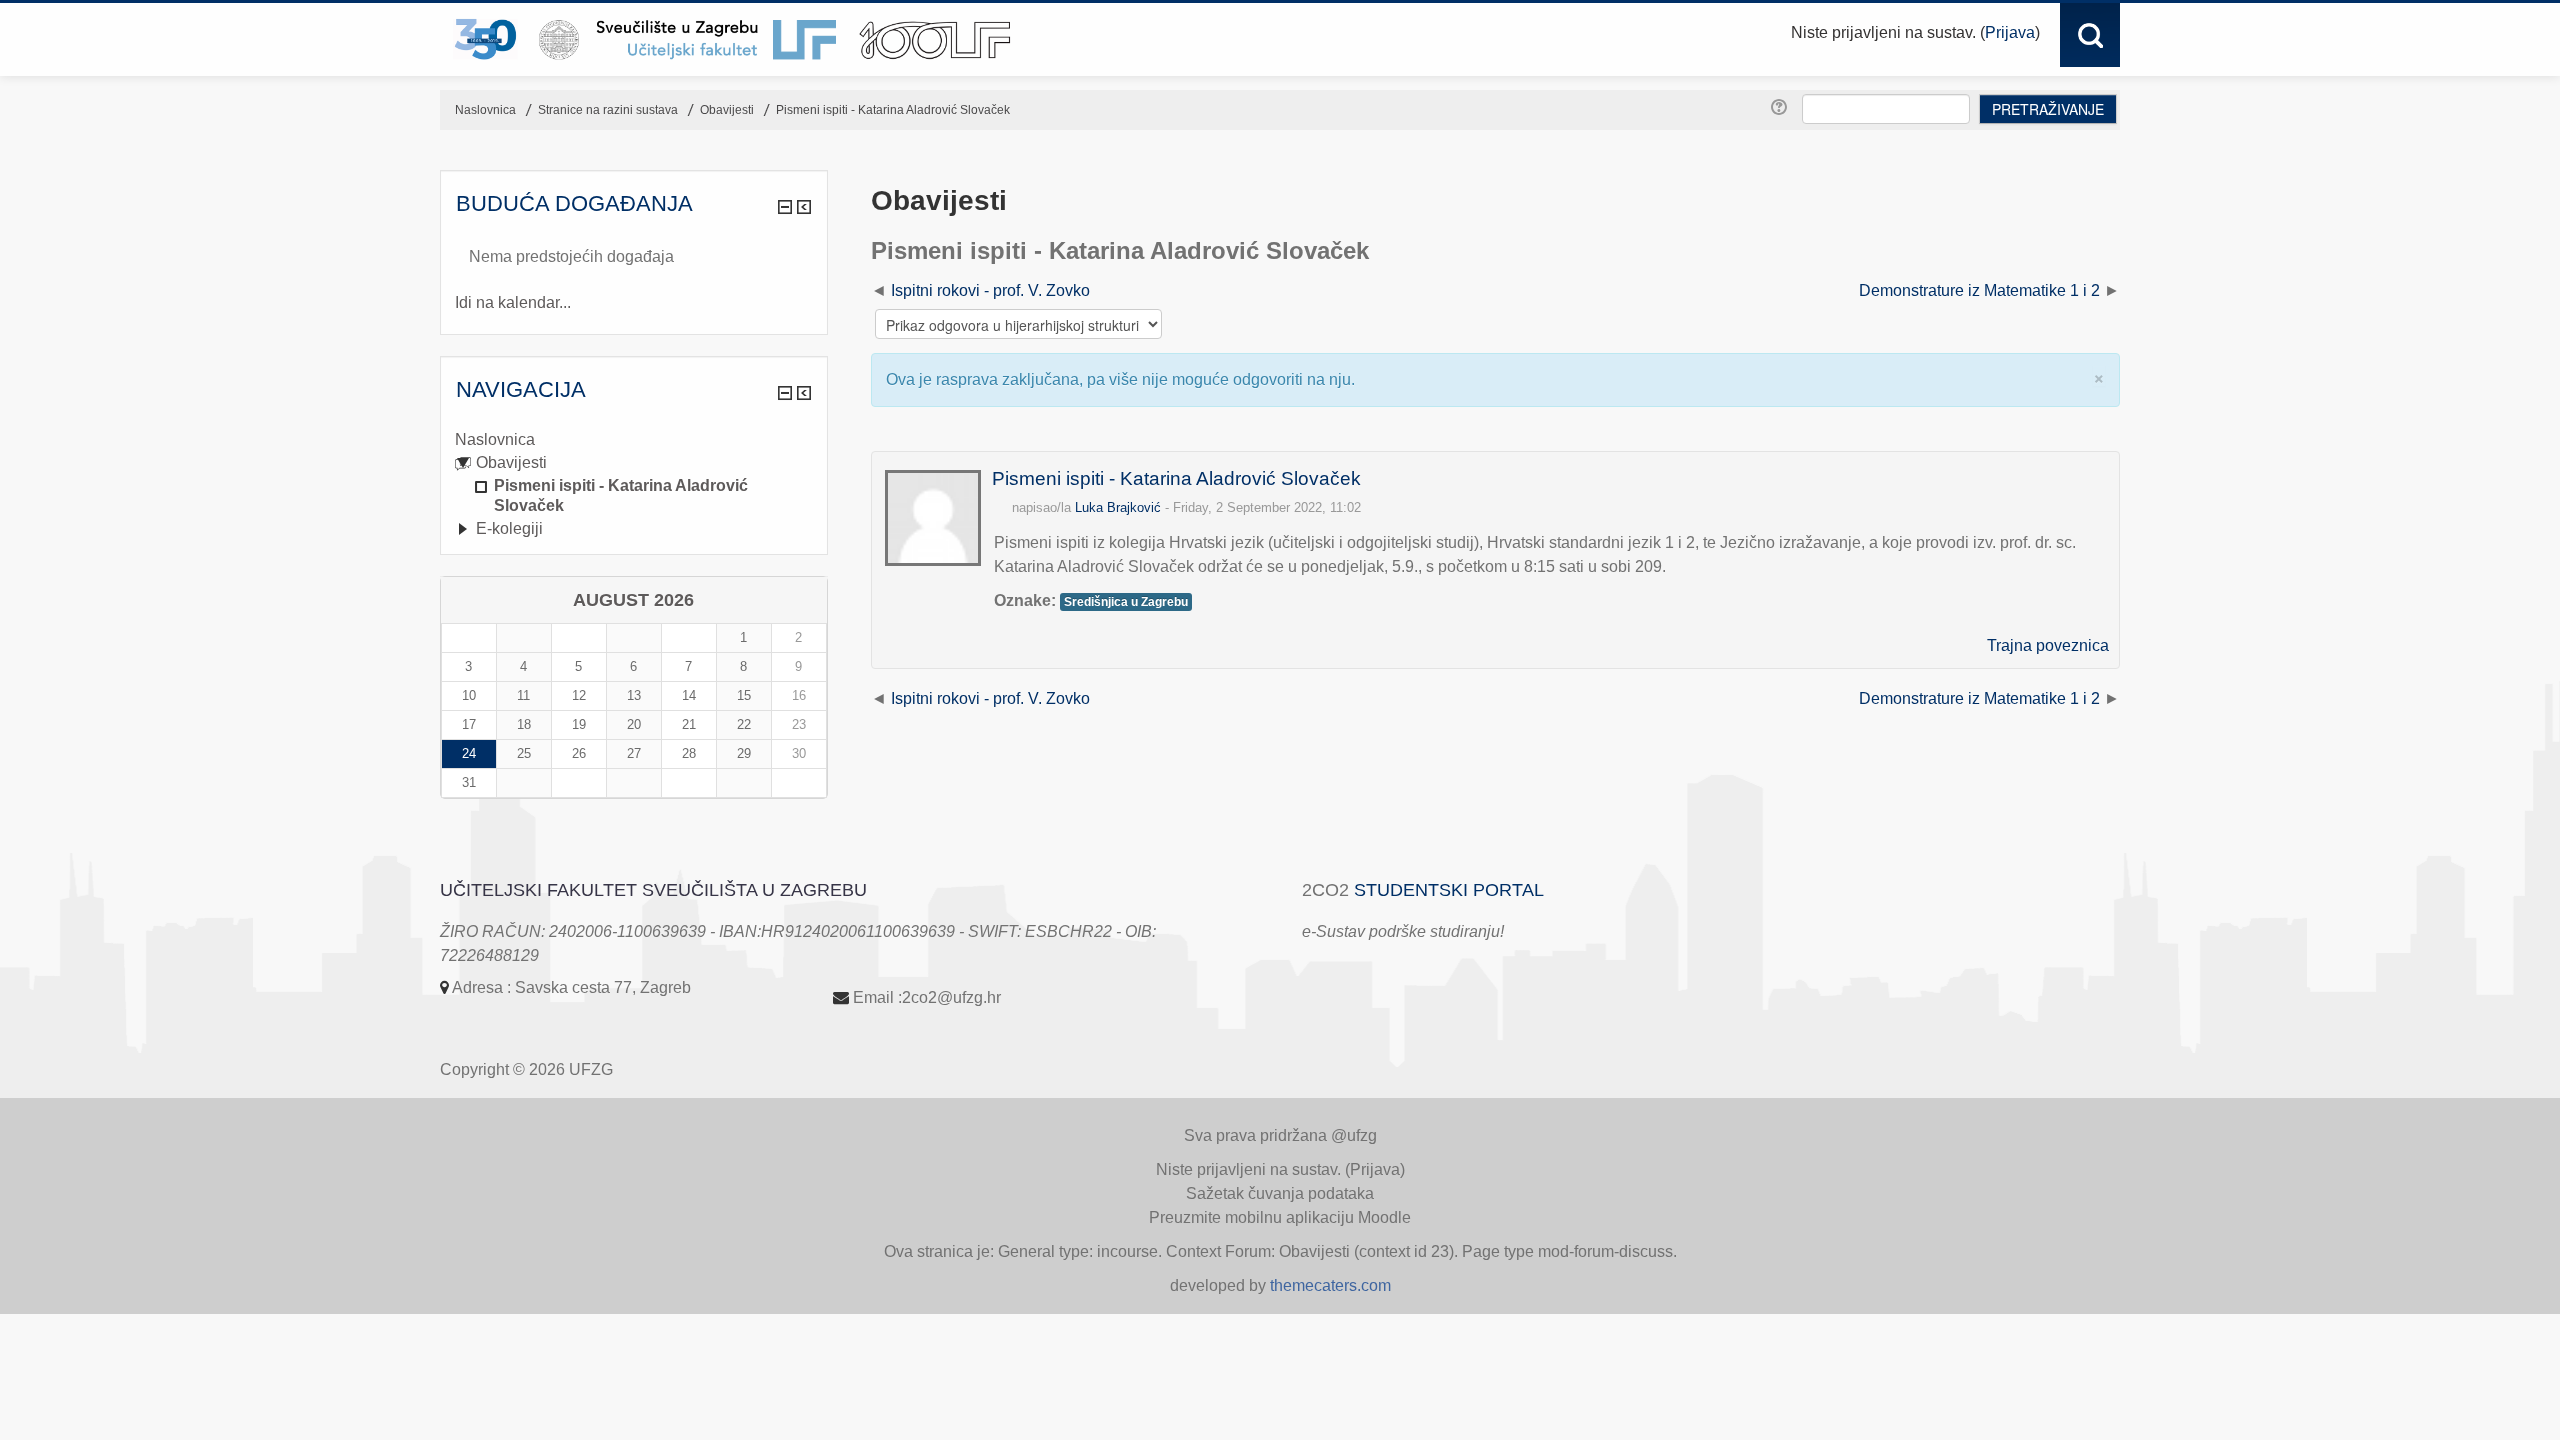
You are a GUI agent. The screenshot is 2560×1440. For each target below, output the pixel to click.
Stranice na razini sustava (608, 110)
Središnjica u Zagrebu (1126, 602)
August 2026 (633, 600)
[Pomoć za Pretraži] (1782, 108)
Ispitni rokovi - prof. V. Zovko (990, 290)
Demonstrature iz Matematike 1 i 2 (1979, 290)
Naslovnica (495, 439)
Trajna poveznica (2048, 645)
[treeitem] (634, 440)
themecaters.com (1330, 1285)
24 (469, 753)
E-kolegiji (509, 528)
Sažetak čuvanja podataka (1280, 1193)
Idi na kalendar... (513, 302)
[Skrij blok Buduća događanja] (785, 207)
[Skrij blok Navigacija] (785, 393)
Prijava (2010, 32)
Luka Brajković (1118, 507)
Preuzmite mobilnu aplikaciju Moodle (1280, 1217)
